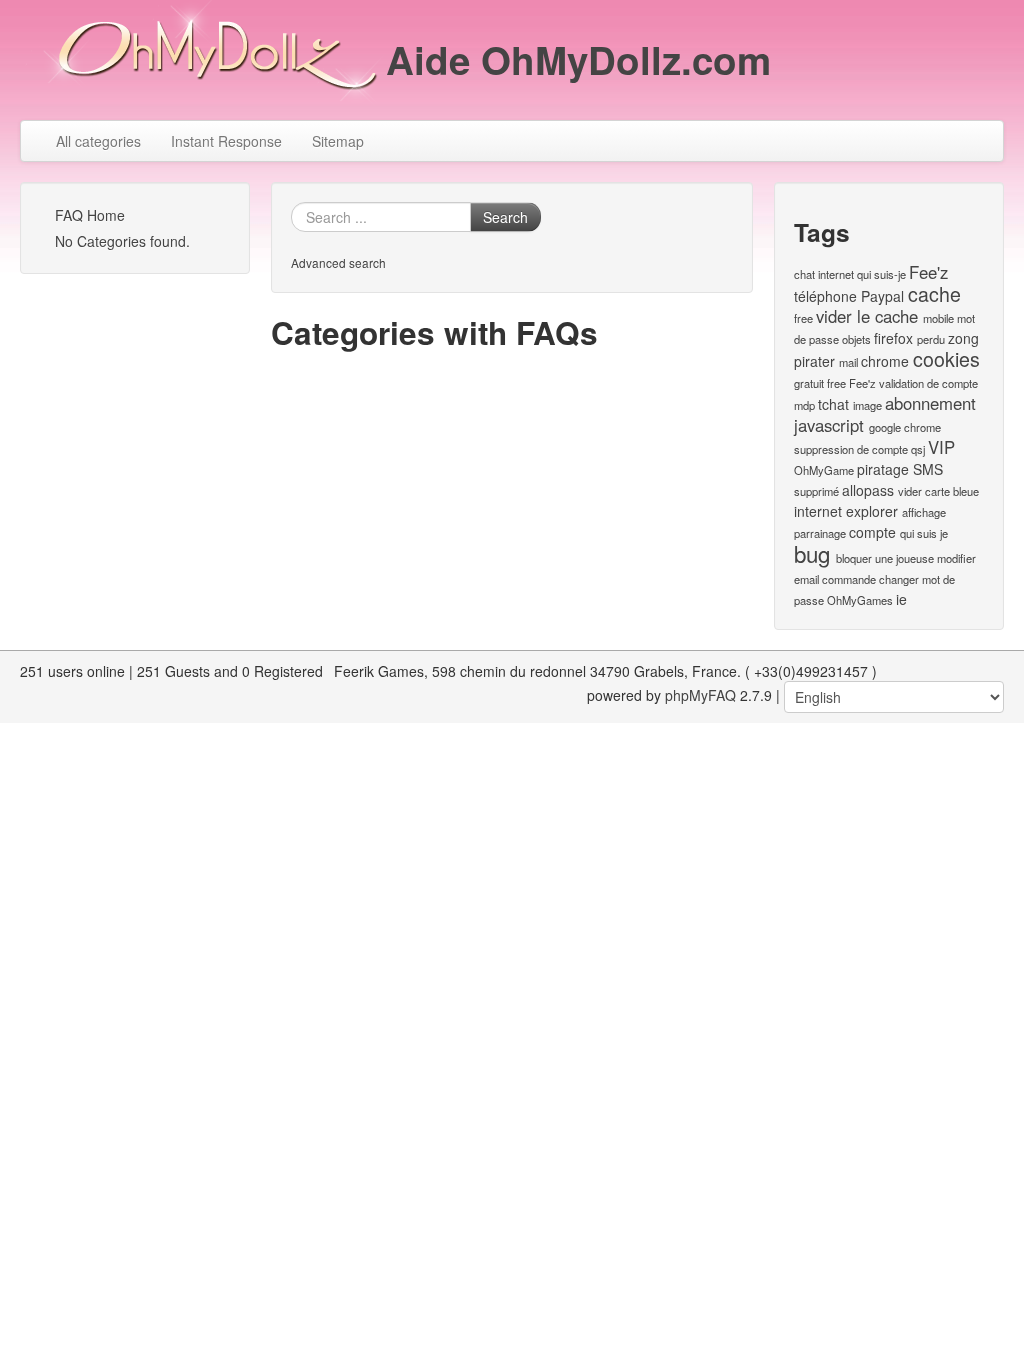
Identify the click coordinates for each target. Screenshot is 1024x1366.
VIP (941, 447)
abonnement (930, 403)
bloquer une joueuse (885, 558)
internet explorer (846, 511)
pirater (814, 361)
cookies (946, 358)
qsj (918, 449)
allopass (868, 490)
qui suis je (924, 533)
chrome (885, 361)
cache (934, 293)
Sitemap (338, 141)
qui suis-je (881, 274)
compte (872, 532)
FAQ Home (90, 215)
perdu (931, 339)
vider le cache (867, 316)
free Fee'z (851, 383)
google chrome (905, 427)
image (867, 405)
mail (848, 362)
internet (836, 274)
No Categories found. (122, 241)
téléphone (825, 296)
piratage (883, 469)
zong (963, 338)
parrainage (820, 533)
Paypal (882, 296)
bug (812, 553)
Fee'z (928, 272)
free (803, 318)
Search (505, 217)
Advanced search (338, 262)
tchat (833, 404)
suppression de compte (851, 449)
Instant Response (226, 141)
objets (856, 339)
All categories (98, 141)
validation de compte (928, 383)
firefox (893, 338)
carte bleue (952, 491)
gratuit (809, 383)
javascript (829, 425)
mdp (804, 405)
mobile (938, 318)
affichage (924, 512)
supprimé (816, 491)
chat (804, 274)
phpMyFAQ (700, 695)
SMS (928, 469)
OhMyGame (824, 470)
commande (849, 579)
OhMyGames (860, 600)
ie (901, 599)
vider (910, 491)
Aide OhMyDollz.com (578, 59)
